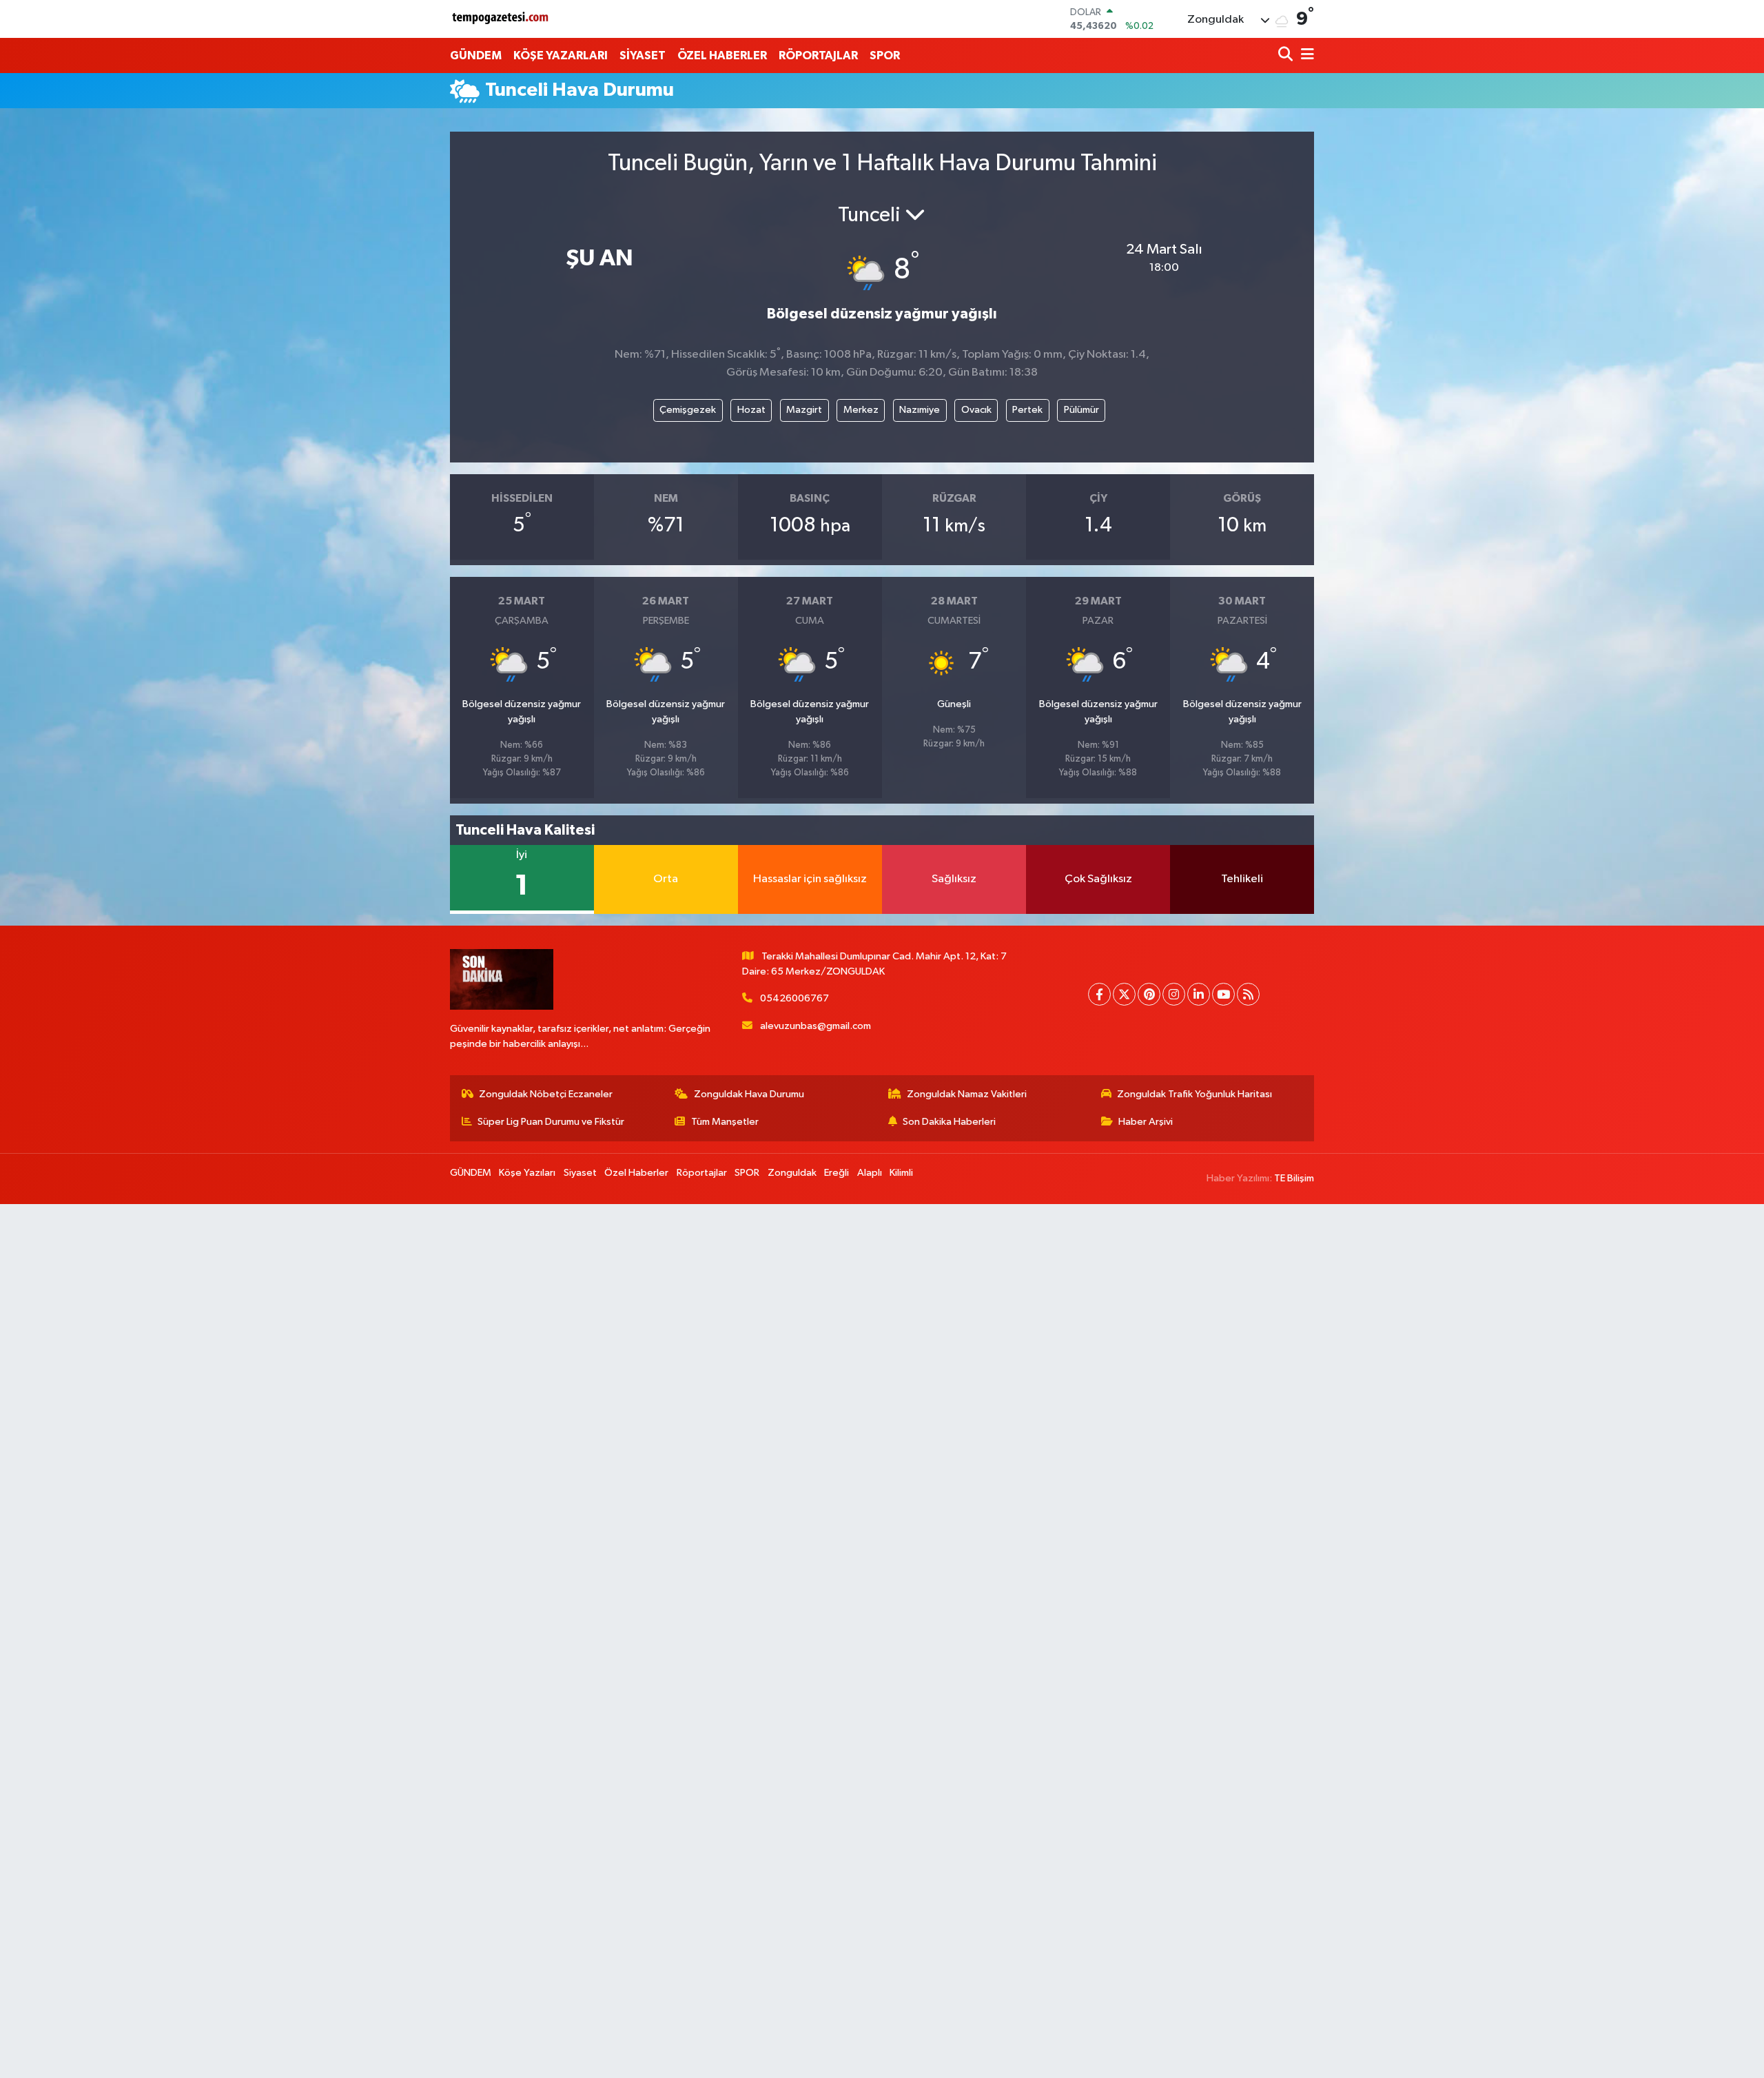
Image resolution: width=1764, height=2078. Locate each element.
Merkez (861, 410)
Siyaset (580, 1173)
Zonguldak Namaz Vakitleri (967, 1094)
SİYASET (643, 55)
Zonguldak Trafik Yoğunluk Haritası (1194, 1094)
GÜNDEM (476, 55)
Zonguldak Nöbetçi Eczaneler (546, 1094)
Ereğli (837, 1173)
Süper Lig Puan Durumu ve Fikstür (551, 1122)
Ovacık (976, 410)
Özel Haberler (636, 1173)
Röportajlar (702, 1173)
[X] (1124, 994)
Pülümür (1081, 410)
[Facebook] (1099, 994)
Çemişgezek (688, 410)
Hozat (751, 410)
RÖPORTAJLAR (818, 55)
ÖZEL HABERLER (722, 55)
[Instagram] (1174, 994)
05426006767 (794, 998)
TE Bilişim (1294, 1178)
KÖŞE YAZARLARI (561, 55)
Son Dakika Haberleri (949, 1122)
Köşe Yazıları (527, 1173)
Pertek (1027, 410)
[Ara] (1287, 55)
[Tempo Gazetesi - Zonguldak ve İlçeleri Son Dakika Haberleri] (502, 19)
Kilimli (901, 1173)
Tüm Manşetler (725, 1122)
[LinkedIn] (1199, 994)
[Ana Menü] (1305, 55)
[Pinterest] (1149, 994)
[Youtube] (1223, 994)
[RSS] (1248, 994)
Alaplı (870, 1173)
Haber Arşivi (1146, 1122)
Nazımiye (920, 410)
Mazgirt (804, 410)
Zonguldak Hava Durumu (749, 1094)
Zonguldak (792, 1173)
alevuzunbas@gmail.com (816, 1026)
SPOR (885, 55)
